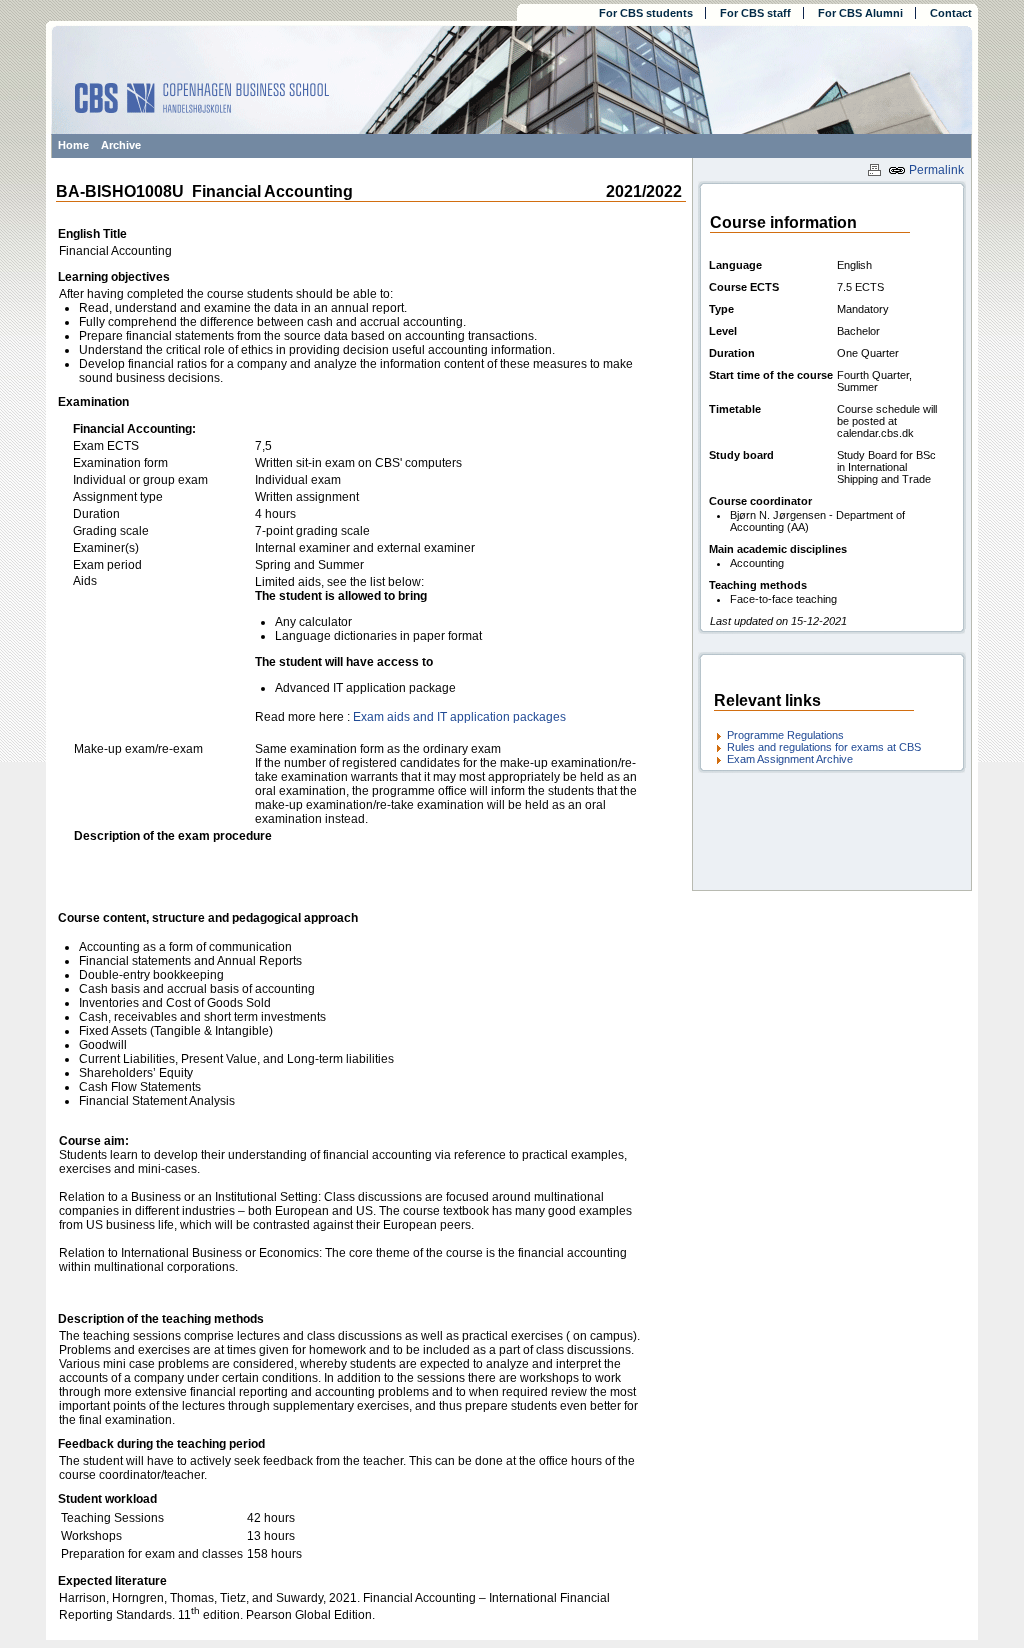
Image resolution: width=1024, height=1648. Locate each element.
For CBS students (646, 13)
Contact (951, 13)
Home (73, 145)
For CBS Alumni (860, 13)
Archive (121, 145)
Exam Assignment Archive (790, 759)
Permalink (935, 170)
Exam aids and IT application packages (459, 717)
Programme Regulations (785, 735)
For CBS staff (755, 13)
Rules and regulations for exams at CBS (824, 747)
